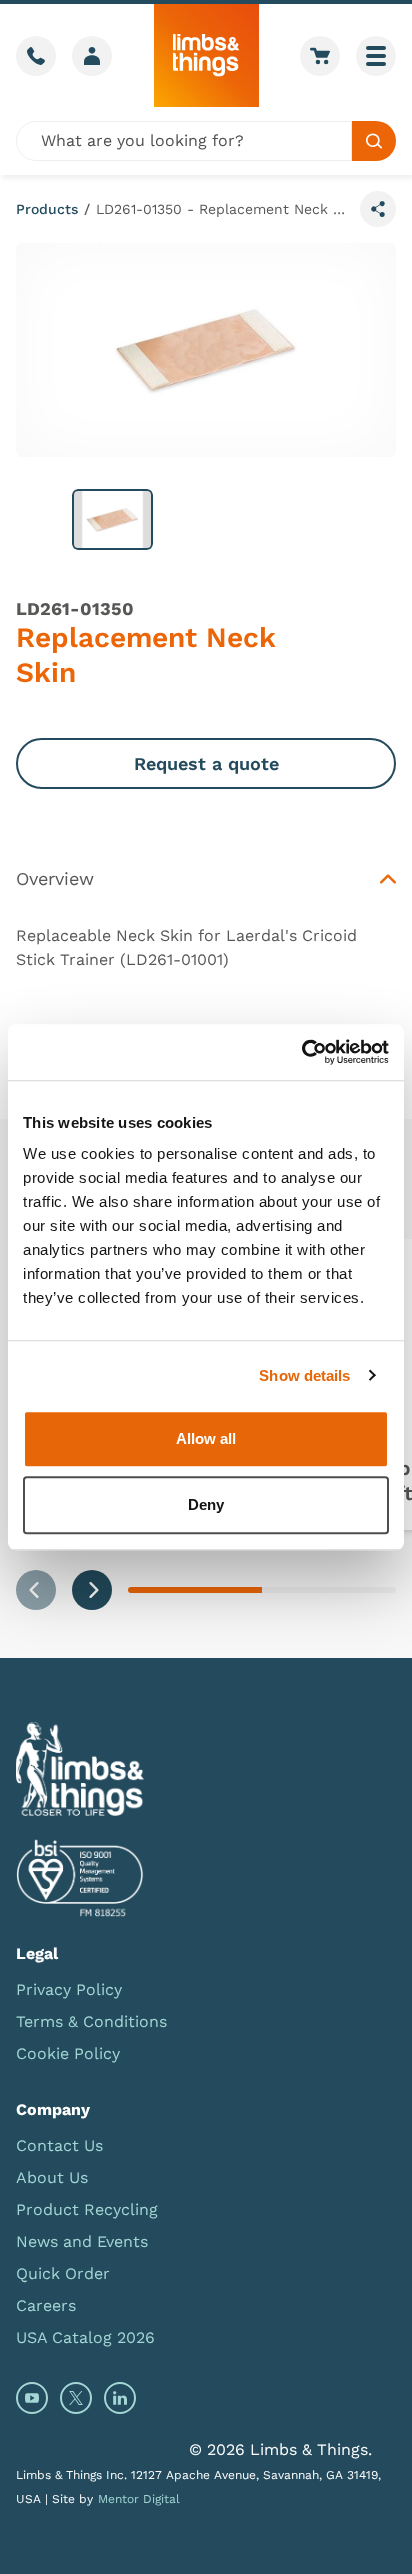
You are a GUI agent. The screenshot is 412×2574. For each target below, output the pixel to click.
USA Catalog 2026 (85, 2337)
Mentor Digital (139, 2499)
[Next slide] (92, 1590)
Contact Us (59, 2145)
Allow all (206, 1438)
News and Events (82, 2241)
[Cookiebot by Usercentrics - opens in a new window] (301, 1052)
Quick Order (63, 2273)
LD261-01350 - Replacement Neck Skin (224, 209)
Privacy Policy (69, 1989)
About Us (52, 2177)
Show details (304, 1375)
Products (47, 209)
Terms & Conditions (91, 2021)
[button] (112, 519)
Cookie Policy (68, 2053)
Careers (46, 2305)
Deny (206, 1504)
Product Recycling (87, 2209)
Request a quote (206, 763)
